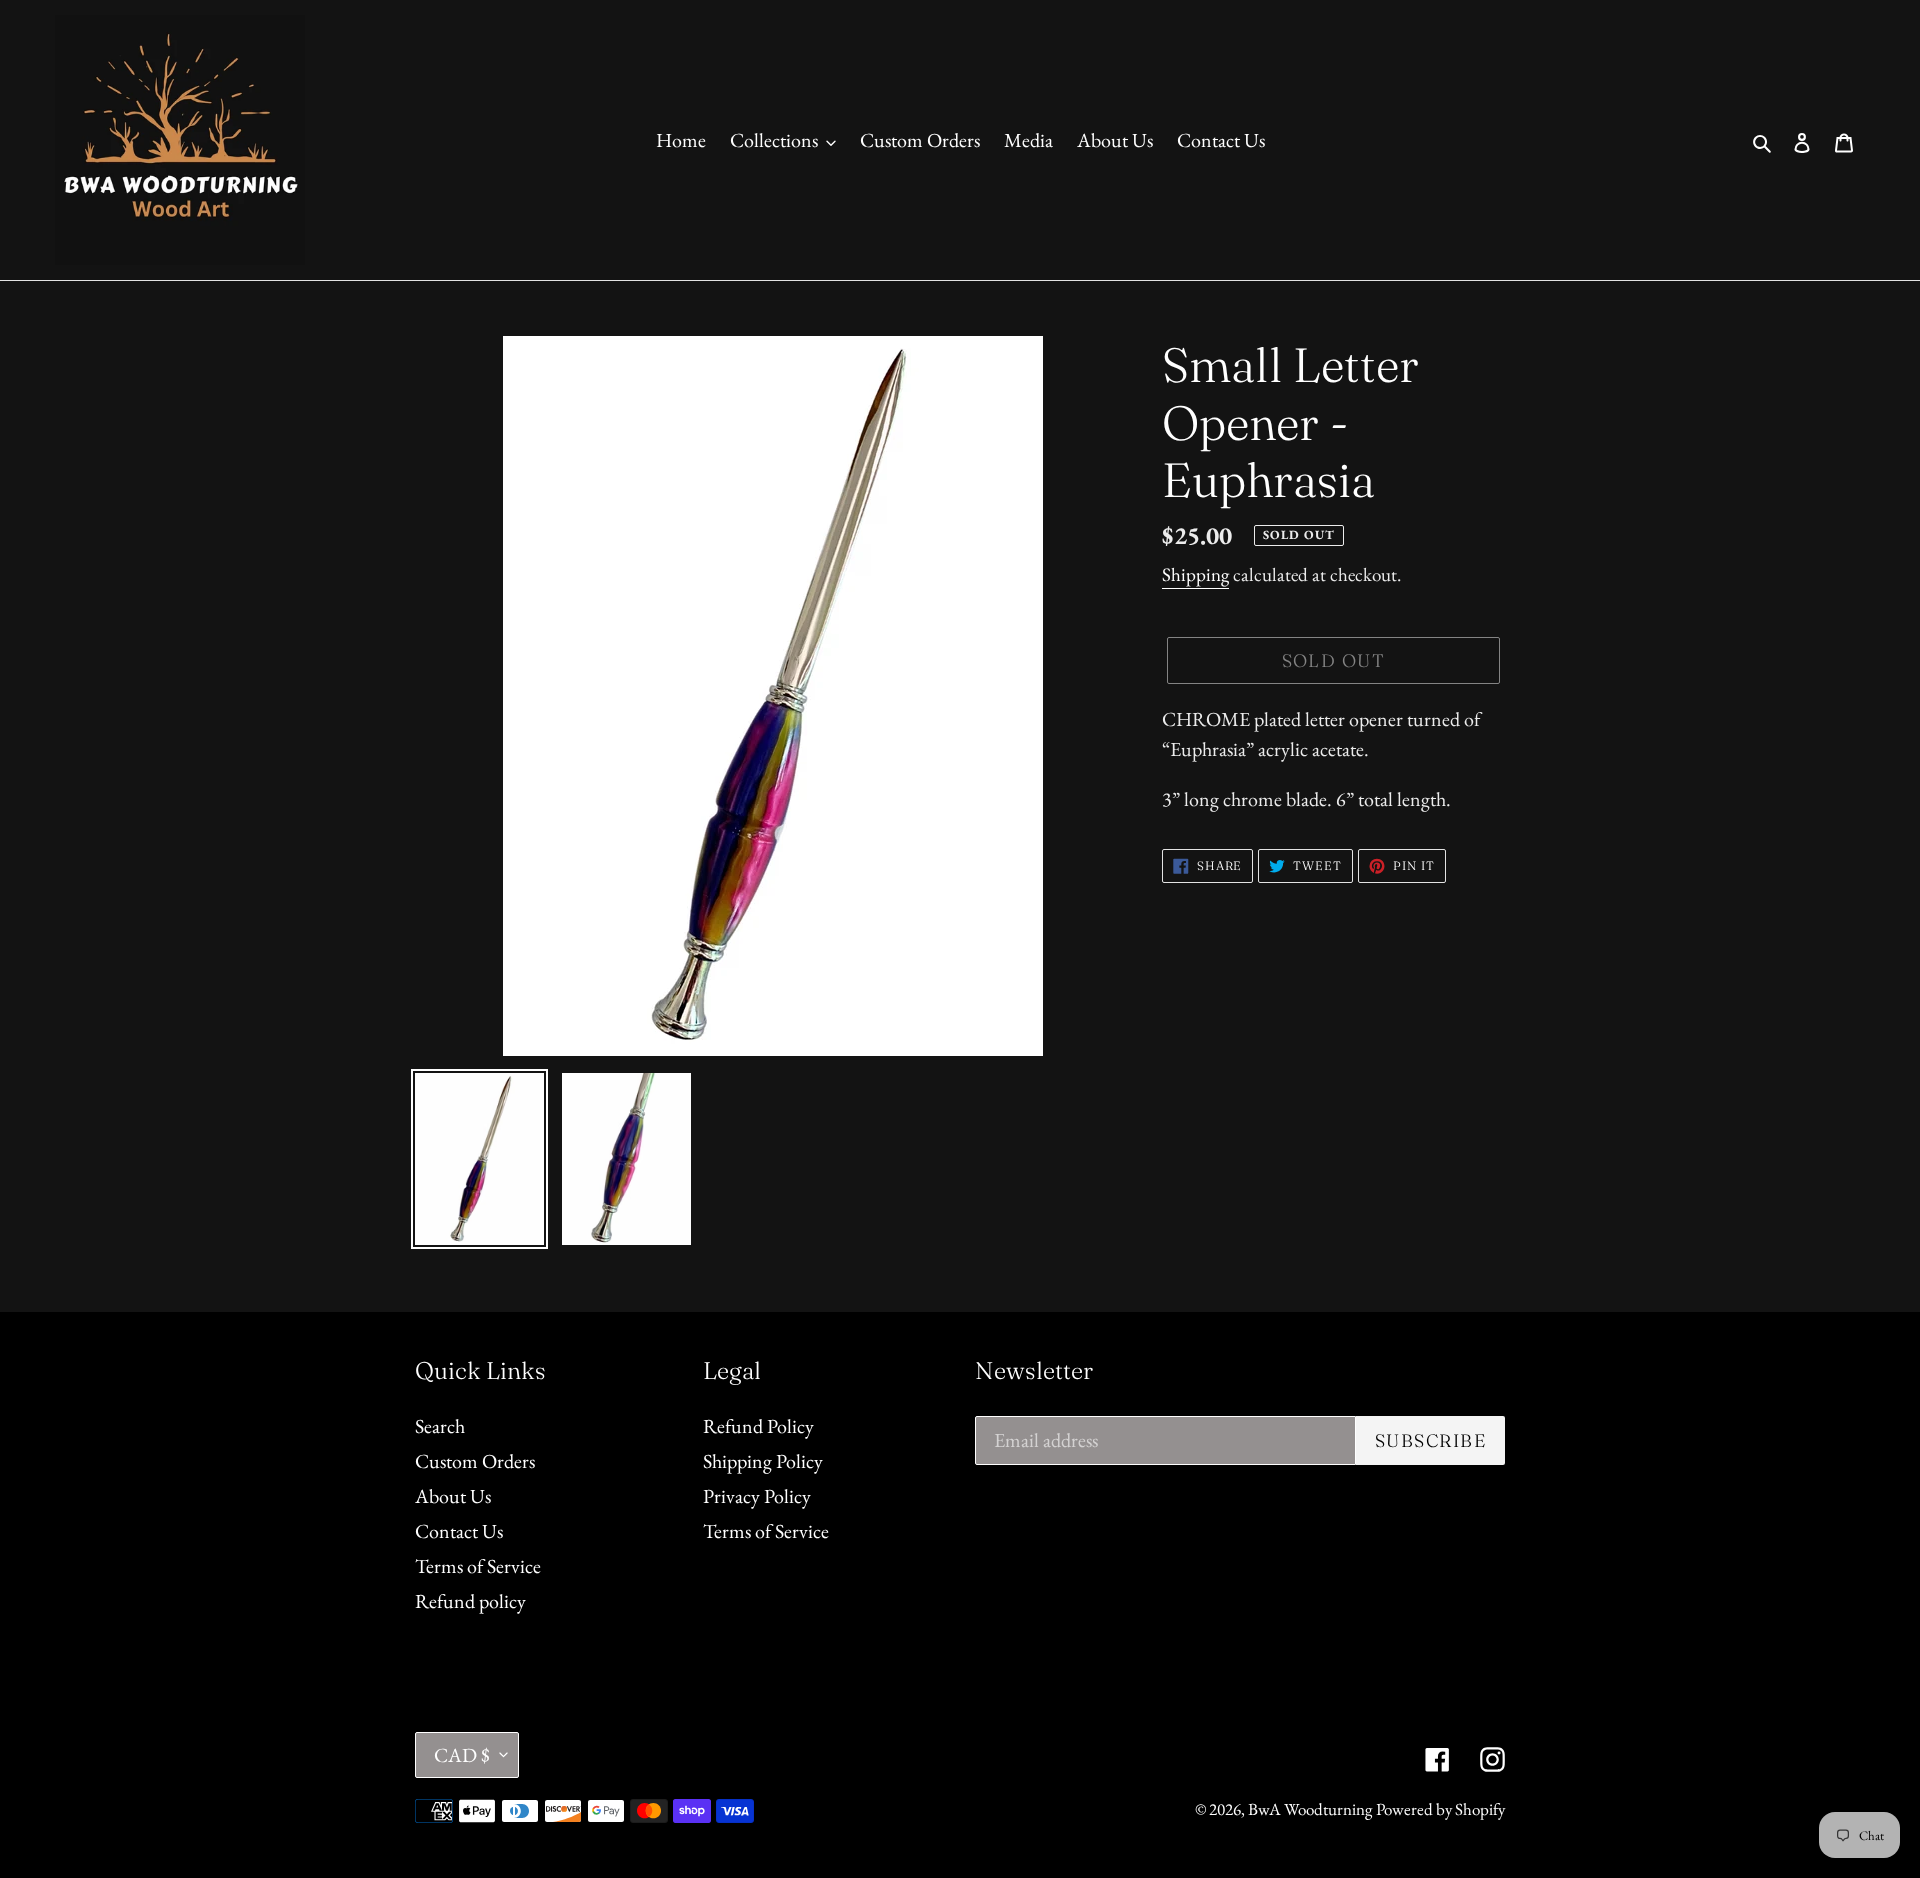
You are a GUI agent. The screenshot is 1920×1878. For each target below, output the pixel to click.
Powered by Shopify (1440, 1809)
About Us (453, 1496)
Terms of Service (478, 1566)
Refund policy (470, 1601)
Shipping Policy (763, 1461)
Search (440, 1426)
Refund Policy (758, 1426)
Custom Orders (475, 1461)
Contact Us (459, 1531)
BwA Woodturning (1310, 1809)
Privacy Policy (757, 1496)
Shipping (1195, 574)
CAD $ (462, 1755)
